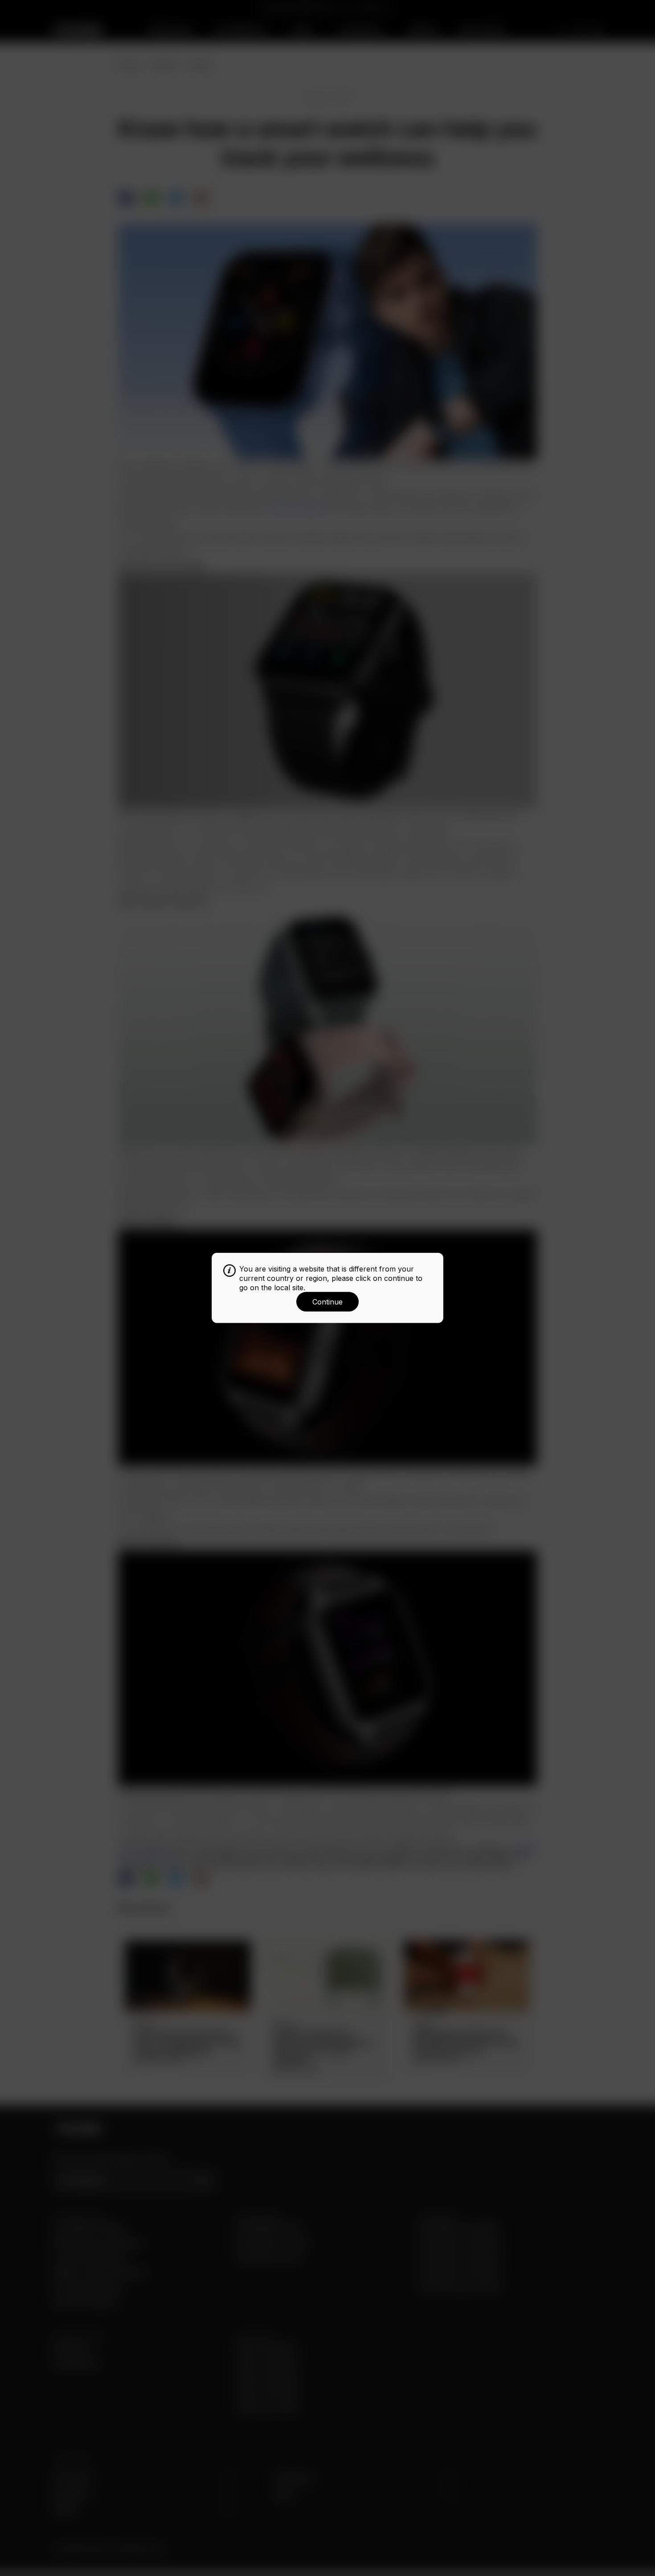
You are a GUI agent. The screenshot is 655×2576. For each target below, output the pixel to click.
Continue (327, 1302)
